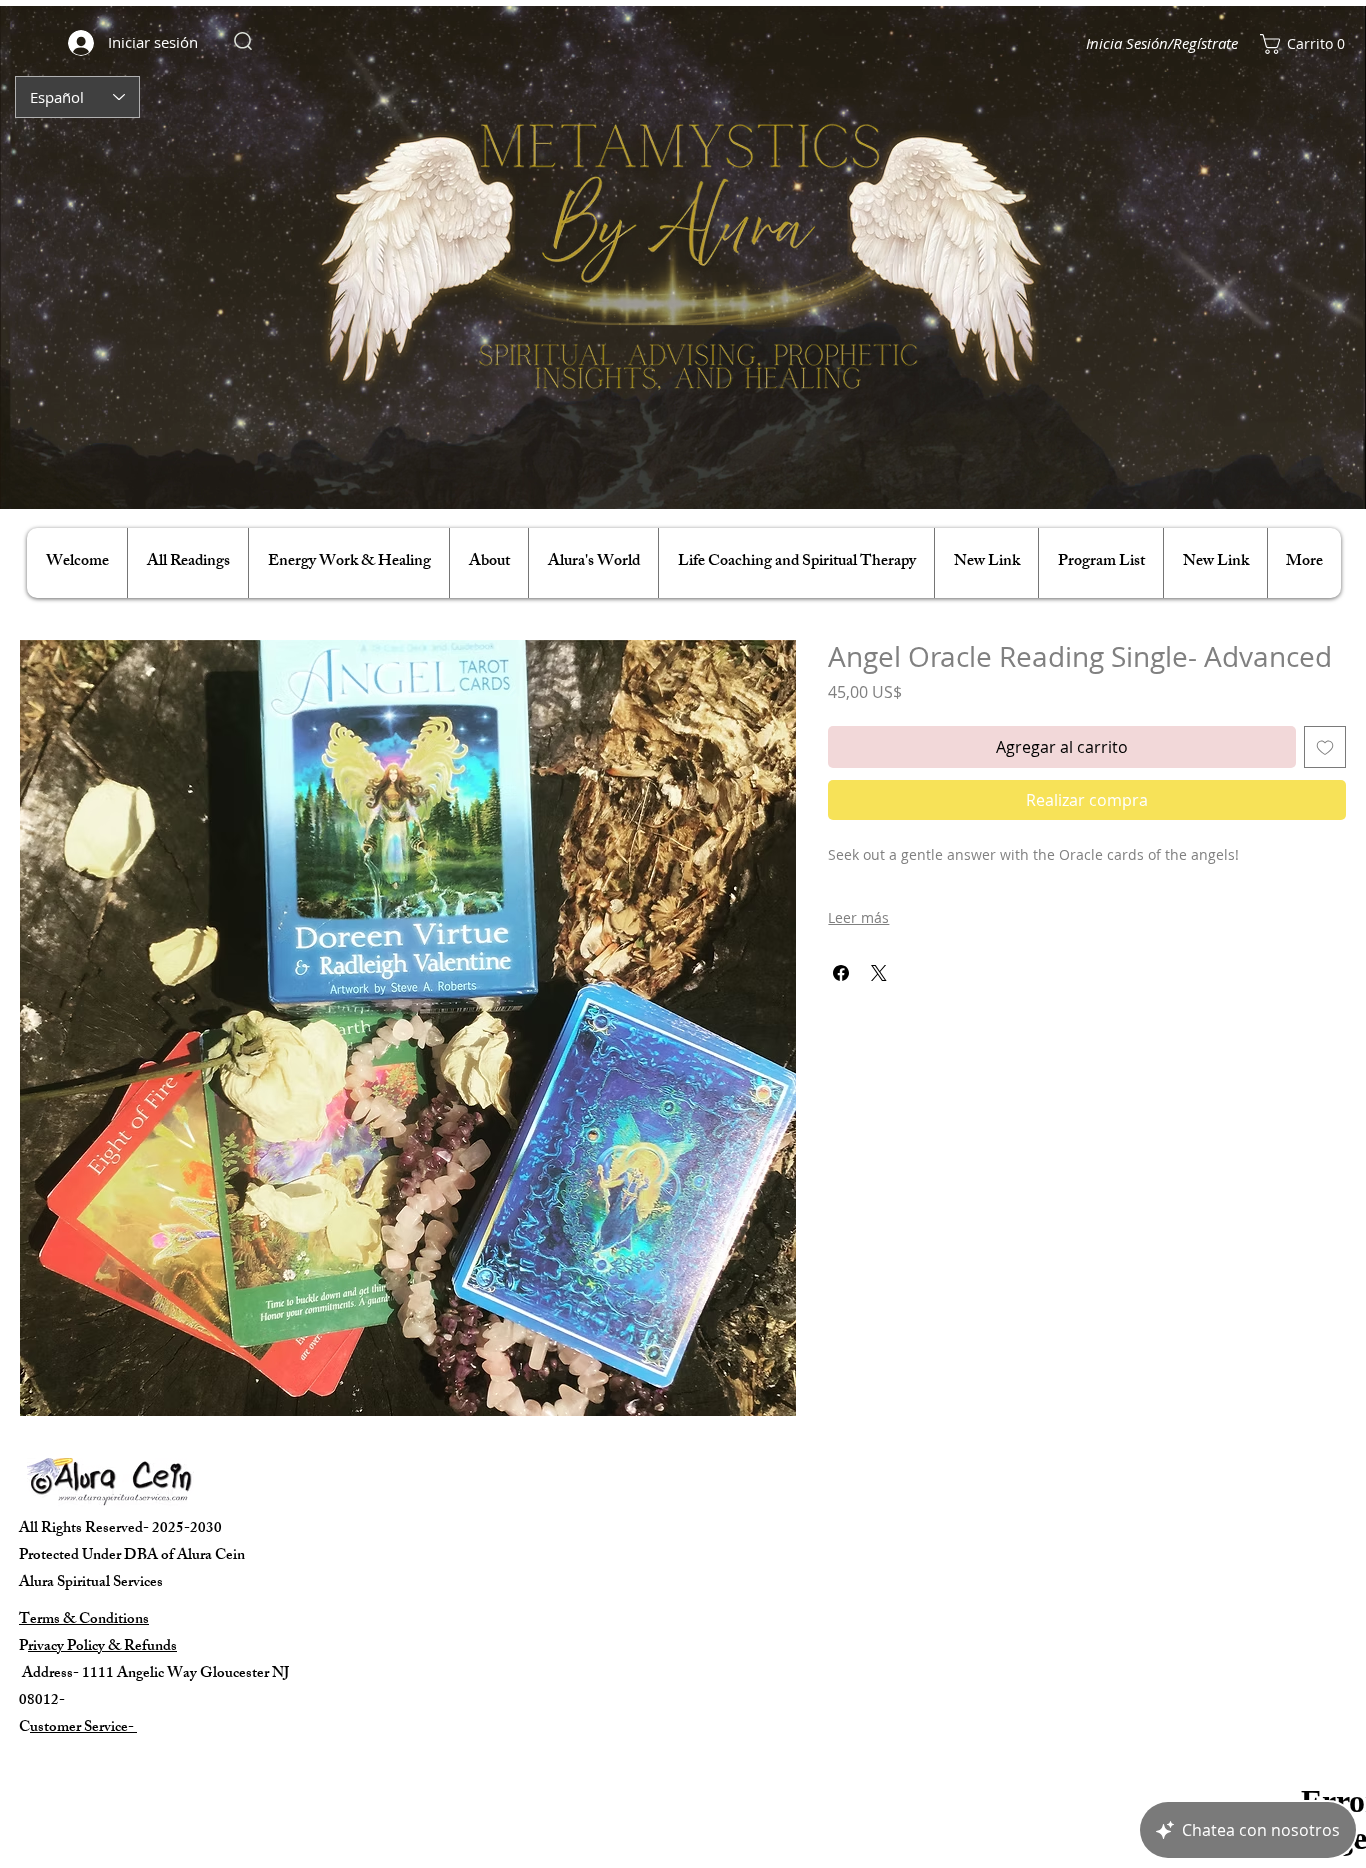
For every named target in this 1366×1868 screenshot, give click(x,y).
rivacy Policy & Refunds (102, 1647)
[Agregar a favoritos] (1325, 747)
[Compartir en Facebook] (841, 973)
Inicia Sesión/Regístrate (1162, 43)
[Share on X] (879, 973)
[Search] (242, 41)
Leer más (858, 917)
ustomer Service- (83, 1728)
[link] (1301, 44)
